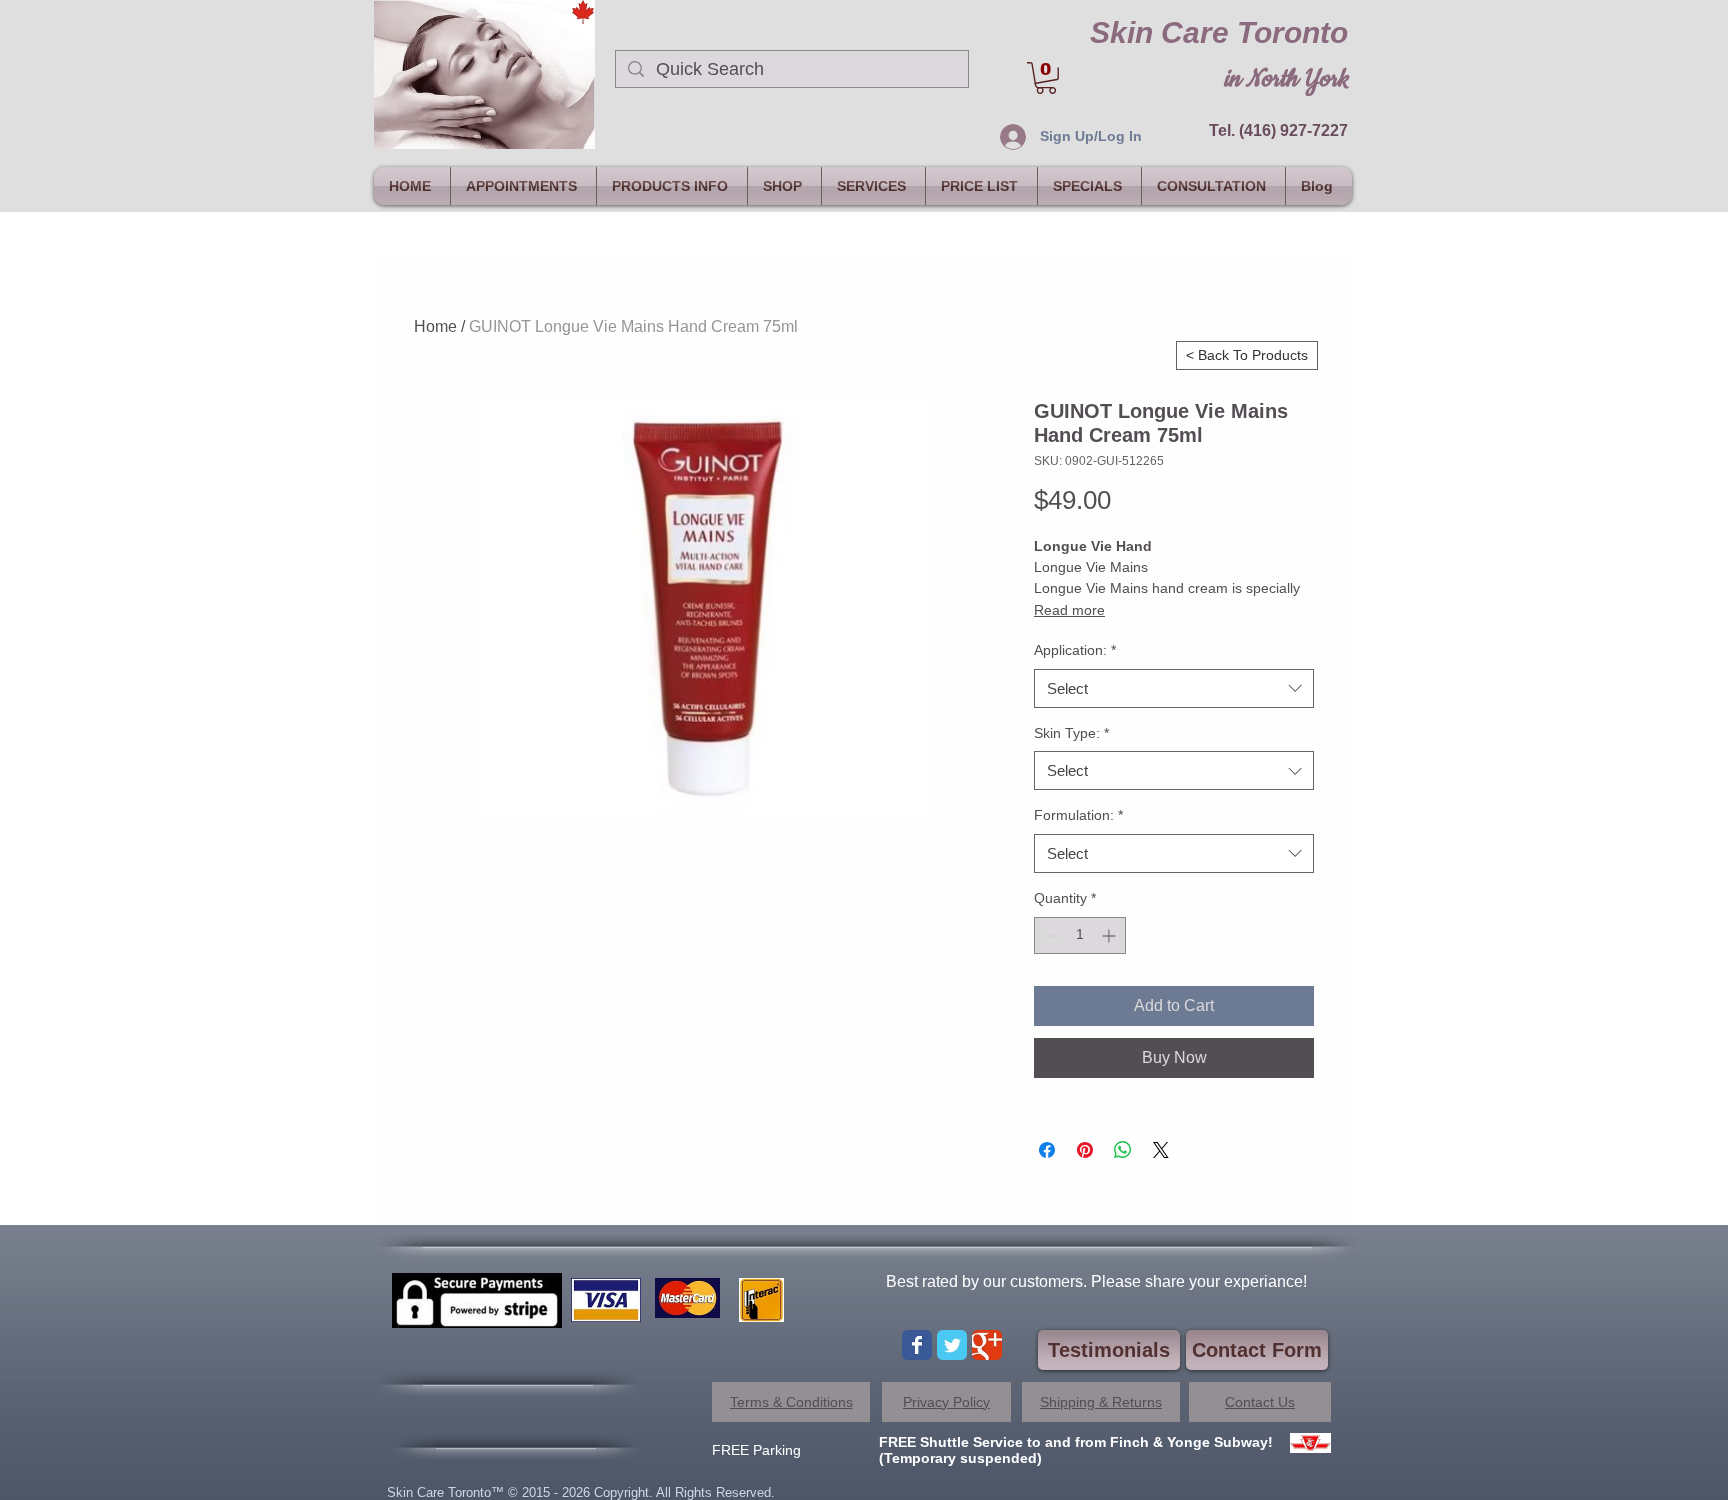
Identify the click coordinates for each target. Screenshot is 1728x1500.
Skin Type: (1071, 733)
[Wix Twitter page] (952, 1345)
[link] (1046, 78)
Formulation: (1078, 815)
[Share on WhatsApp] (1123, 1150)
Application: (1075, 650)
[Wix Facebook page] (917, 1345)
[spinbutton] (1080, 935)
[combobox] (1174, 688)
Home (435, 326)
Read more (1069, 610)
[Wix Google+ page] (987, 1345)
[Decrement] (1049, 935)
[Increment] (1110, 935)
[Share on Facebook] (1047, 1150)
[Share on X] (1161, 1150)
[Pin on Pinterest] (1085, 1150)
